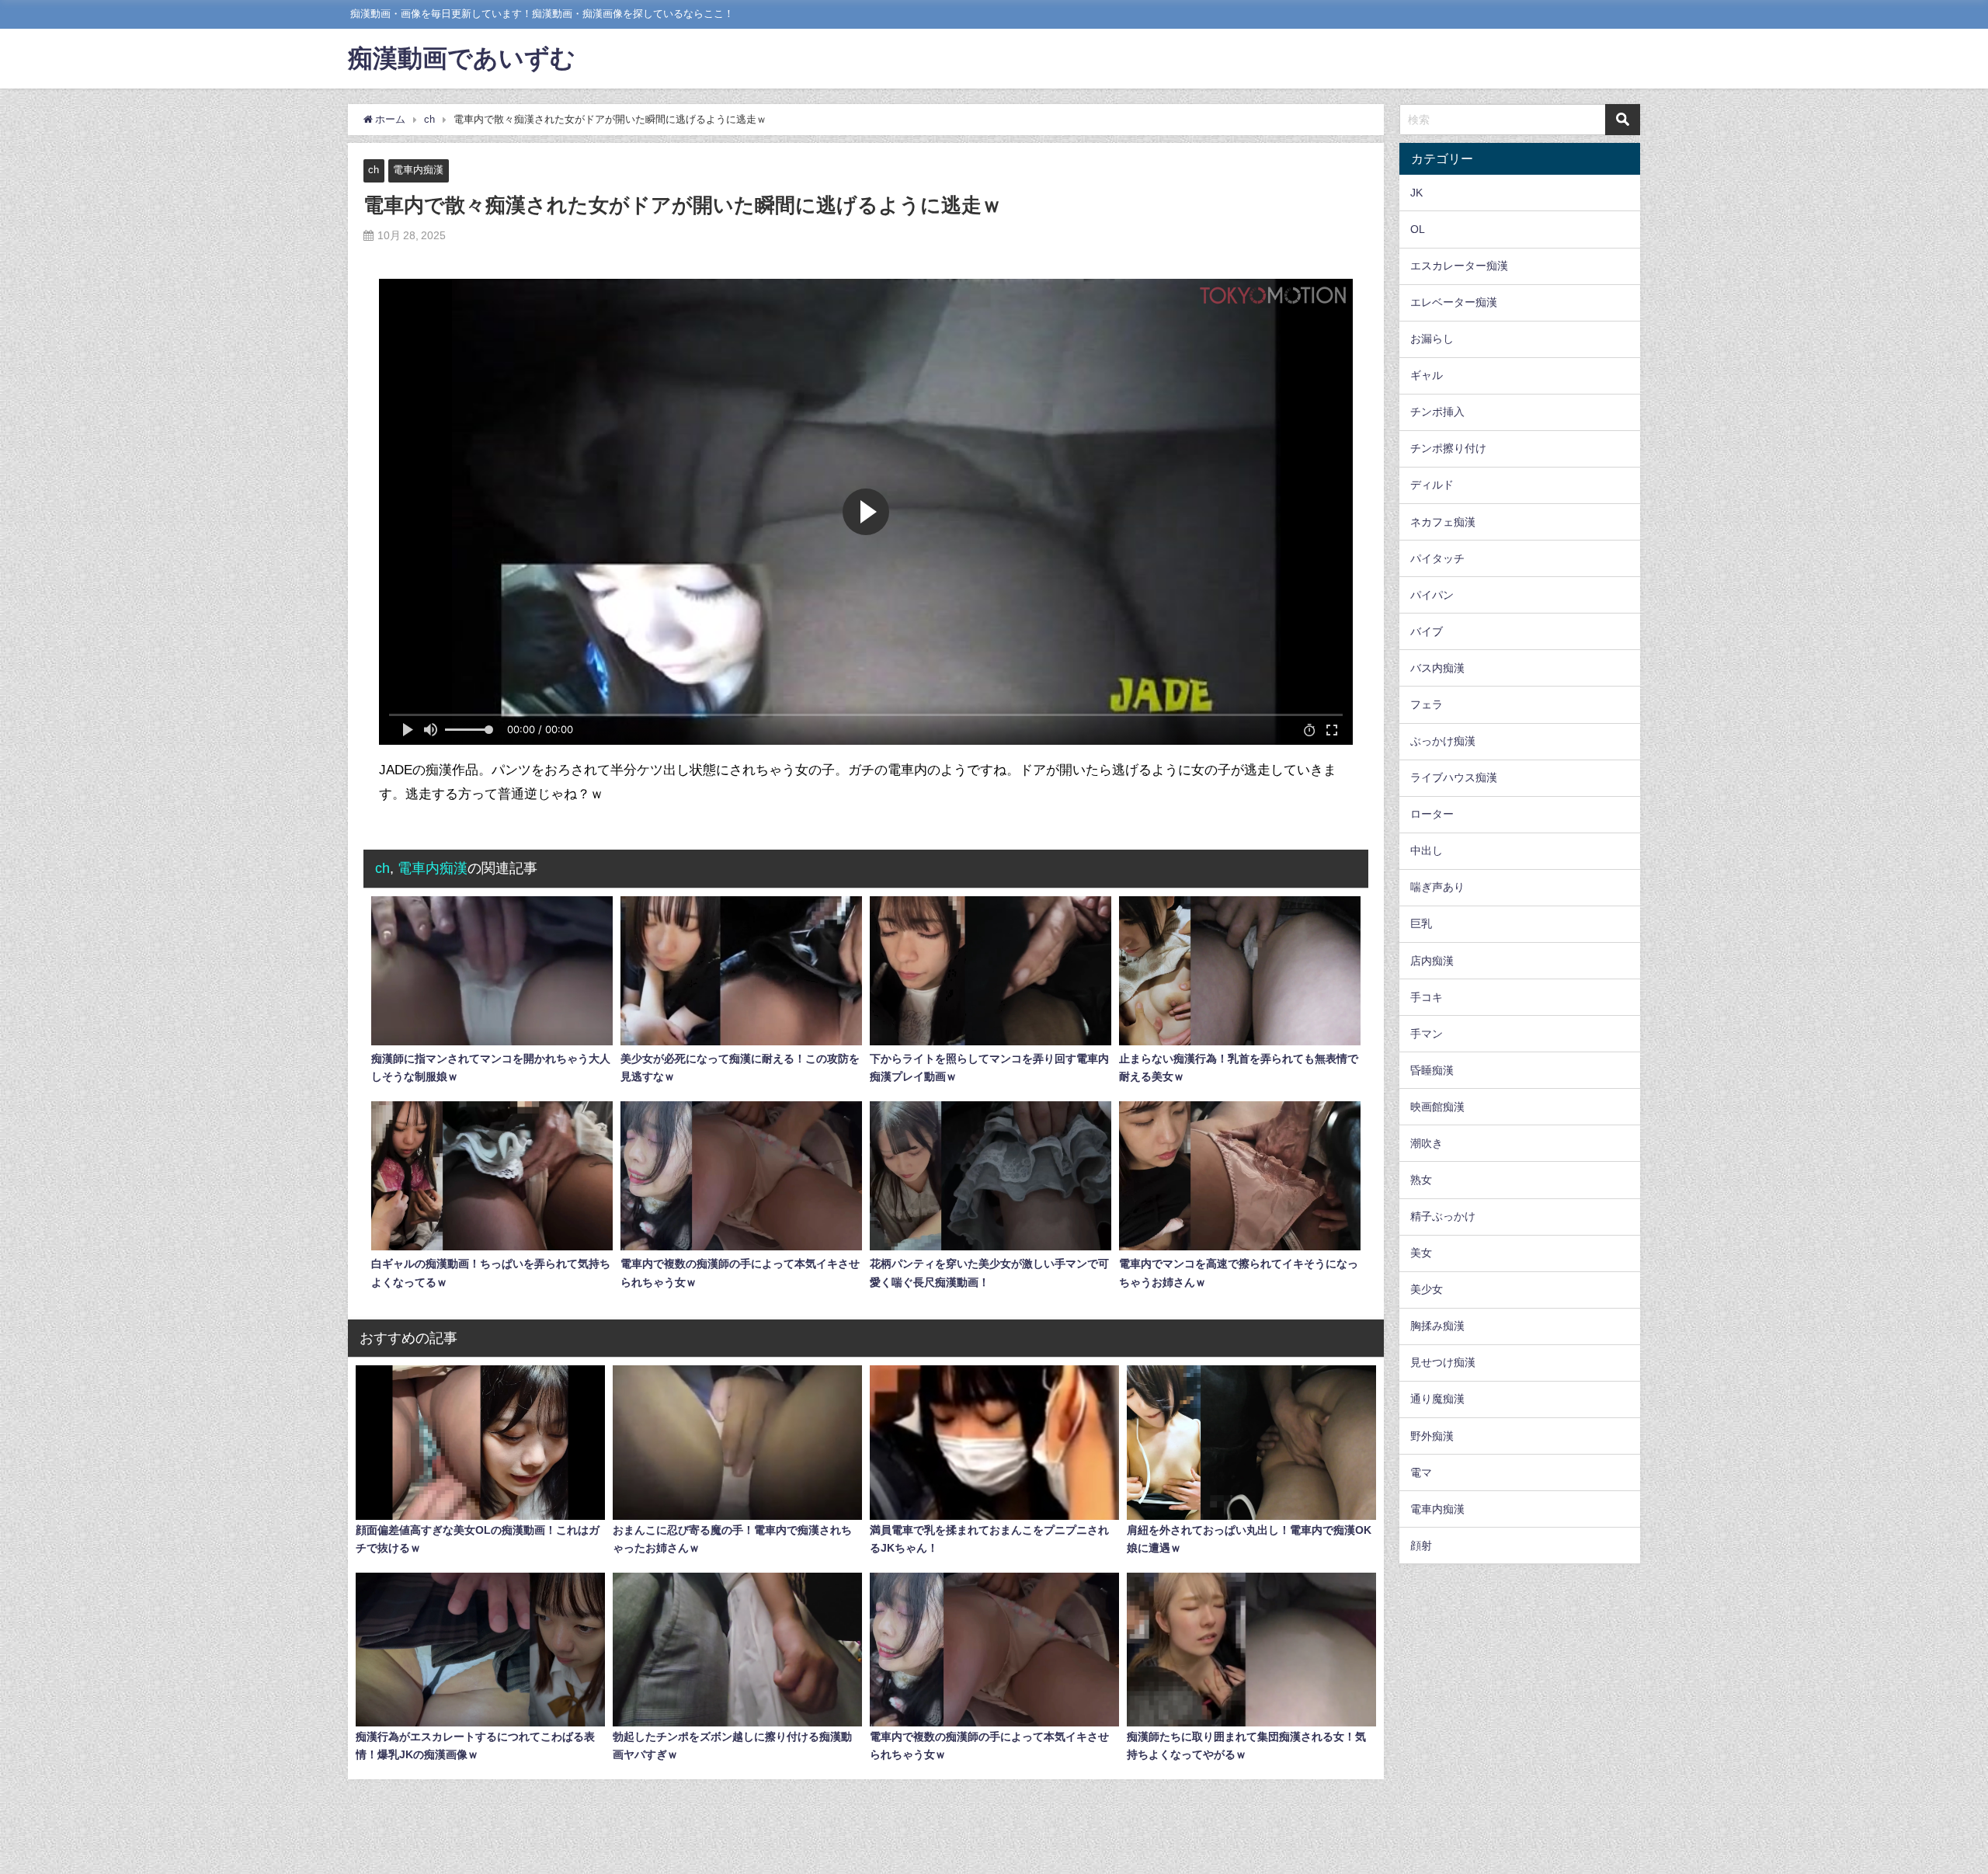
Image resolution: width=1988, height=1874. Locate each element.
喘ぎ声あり (1437, 887)
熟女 (1421, 1180)
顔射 (1421, 1545)
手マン (1427, 1033)
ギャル (1427, 375)
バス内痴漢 (1437, 668)
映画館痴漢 (1437, 1107)
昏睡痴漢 (1432, 1070)
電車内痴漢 (418, 170)
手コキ (1427, 996)
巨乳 (1421, 923)
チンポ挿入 (1437, 412)
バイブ (1427, 631)
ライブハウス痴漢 (1454, 777)
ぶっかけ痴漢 (1443, 741)
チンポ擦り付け (1448, 448)
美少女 (1427, 1289)
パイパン (1432, 595)
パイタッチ (1437, 558)
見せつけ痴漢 (1443, 1362)
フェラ (1427, 704)
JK (1416, 193)
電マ (1421, 1472)
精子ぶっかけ (1443, 1216)
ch (374, 170)
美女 (1421, 1253)
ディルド (1432, 485)
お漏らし (1432, 339)
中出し (1427, 850)
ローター (1432, 814)
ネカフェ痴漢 (1443, 521)
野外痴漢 (1432, 1435)
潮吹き (1427, 1143)
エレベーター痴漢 (1454, 302)
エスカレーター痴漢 (1459, 266)
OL (1418, 229)
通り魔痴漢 (1437, 1399)
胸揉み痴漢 (1437, 1326)
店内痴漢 (1432, 960)
